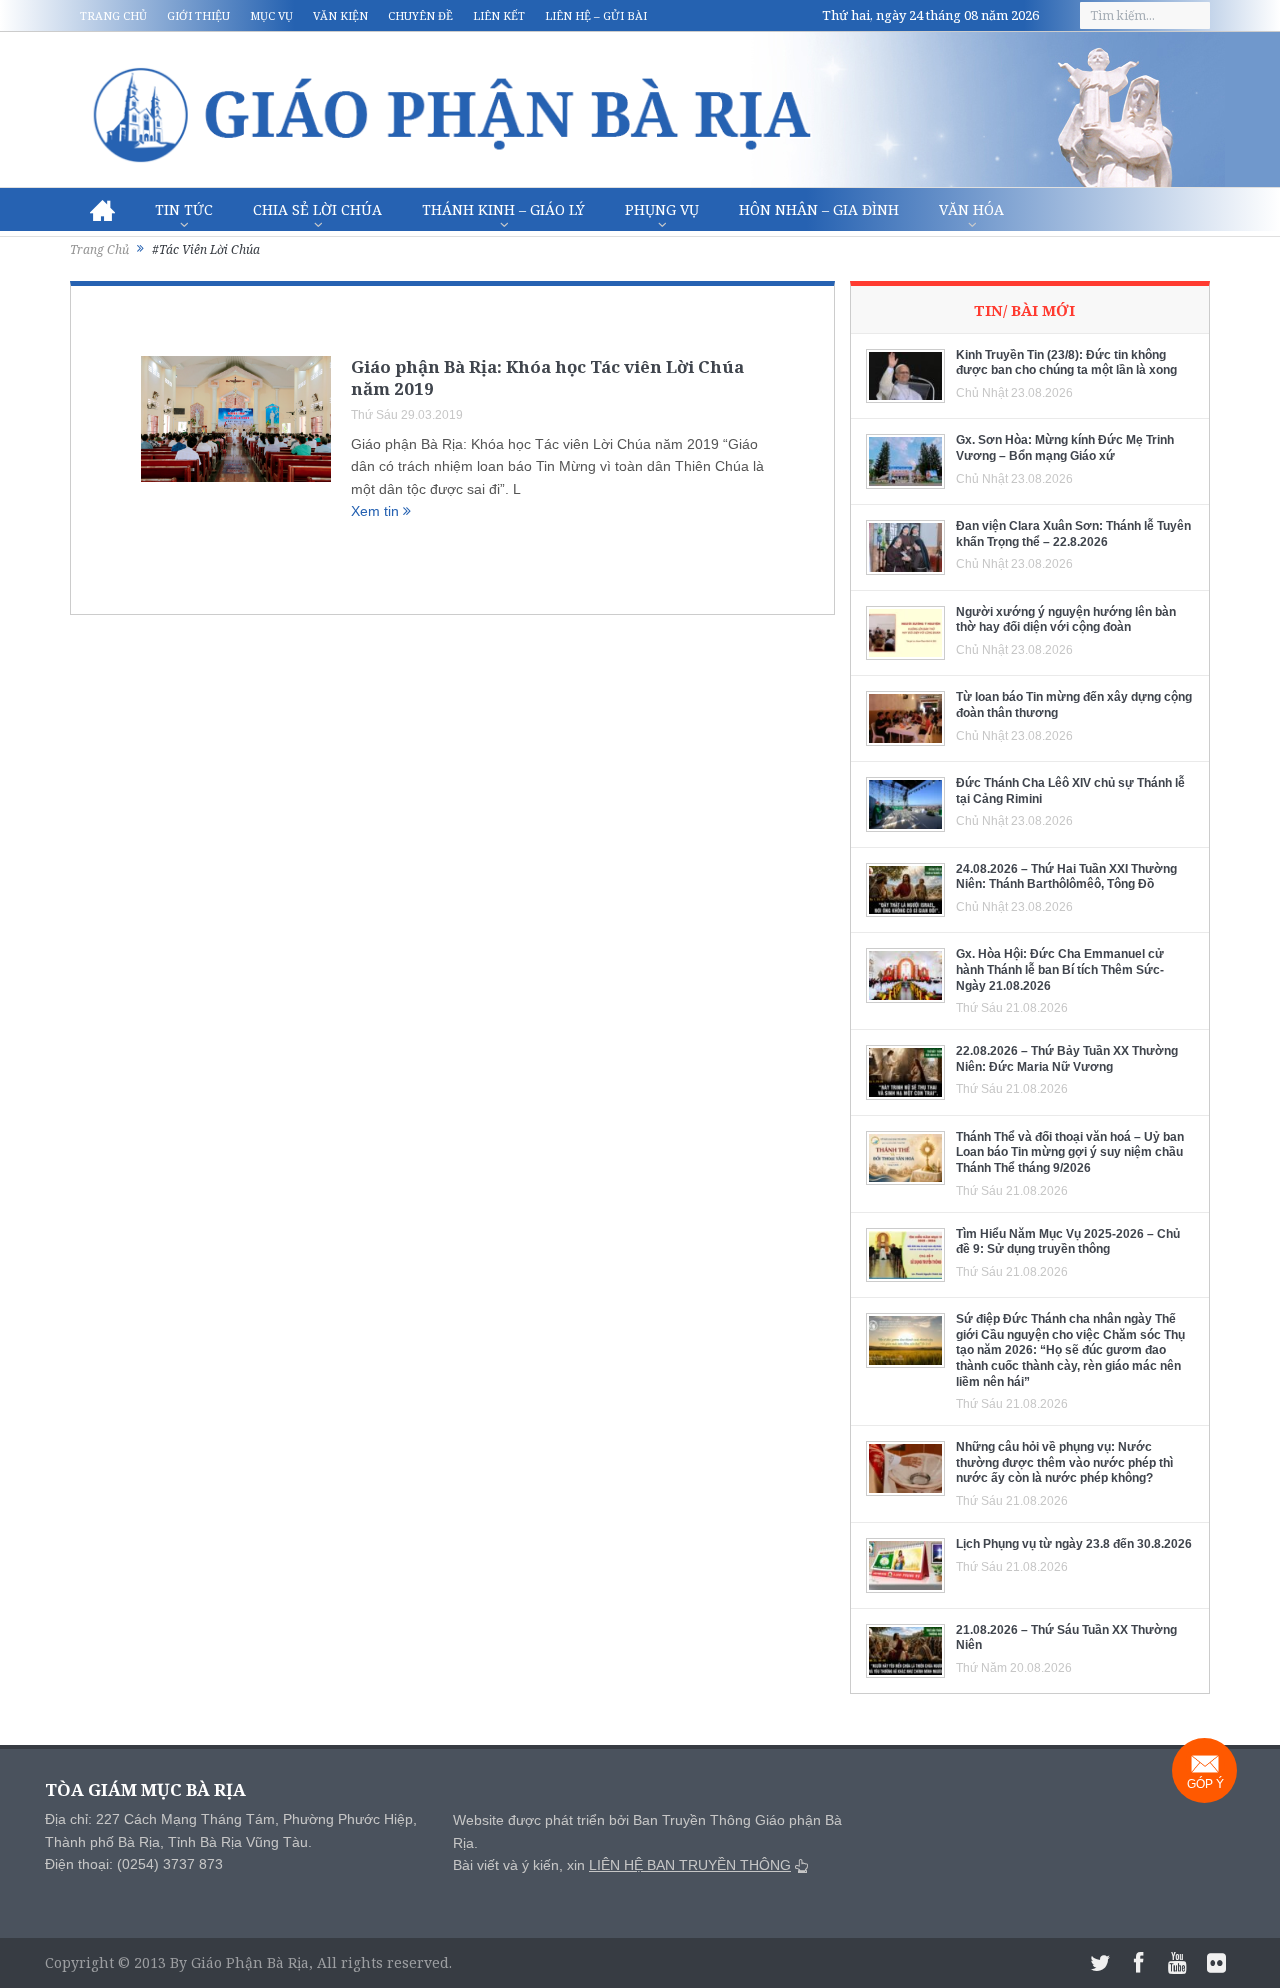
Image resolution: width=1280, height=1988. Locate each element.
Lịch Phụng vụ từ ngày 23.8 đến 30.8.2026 (1074, 1544)
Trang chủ (113, 15)
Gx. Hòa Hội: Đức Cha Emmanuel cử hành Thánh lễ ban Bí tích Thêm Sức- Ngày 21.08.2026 (1060, 969)
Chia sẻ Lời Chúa (317, 209)
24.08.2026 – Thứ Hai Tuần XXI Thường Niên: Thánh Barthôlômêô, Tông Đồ (1066, 877)
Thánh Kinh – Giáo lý (503, 209)
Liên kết (499, 15)
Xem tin (377, 511)
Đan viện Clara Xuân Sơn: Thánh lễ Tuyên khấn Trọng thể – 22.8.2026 (1073, 534)
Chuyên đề (420, 15)
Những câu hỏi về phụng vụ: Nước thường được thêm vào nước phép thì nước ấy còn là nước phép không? (1064, 1462)
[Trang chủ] (102, 210)
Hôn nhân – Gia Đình (819, 209)
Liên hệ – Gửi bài (596, 15)
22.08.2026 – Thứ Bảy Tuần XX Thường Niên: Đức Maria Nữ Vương (1067, 1059)
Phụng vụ (662, 209)
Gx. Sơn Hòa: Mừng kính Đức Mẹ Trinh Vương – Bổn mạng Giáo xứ (1065, 448)
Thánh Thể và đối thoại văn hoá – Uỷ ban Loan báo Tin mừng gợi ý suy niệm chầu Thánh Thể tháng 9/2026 (1070, 1152)
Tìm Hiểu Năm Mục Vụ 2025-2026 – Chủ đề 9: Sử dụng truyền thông (1068, 1242)
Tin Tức (184, 209)
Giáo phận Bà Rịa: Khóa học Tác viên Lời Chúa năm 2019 (547, 377)
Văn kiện (340, 15)
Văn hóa (971, 209)
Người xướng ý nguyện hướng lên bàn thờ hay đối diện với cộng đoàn (1066, 620)
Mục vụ (271, 15)
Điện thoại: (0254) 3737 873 (134, 1864)
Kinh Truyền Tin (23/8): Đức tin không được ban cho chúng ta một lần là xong (1066, 363)
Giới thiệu (198, 15)
